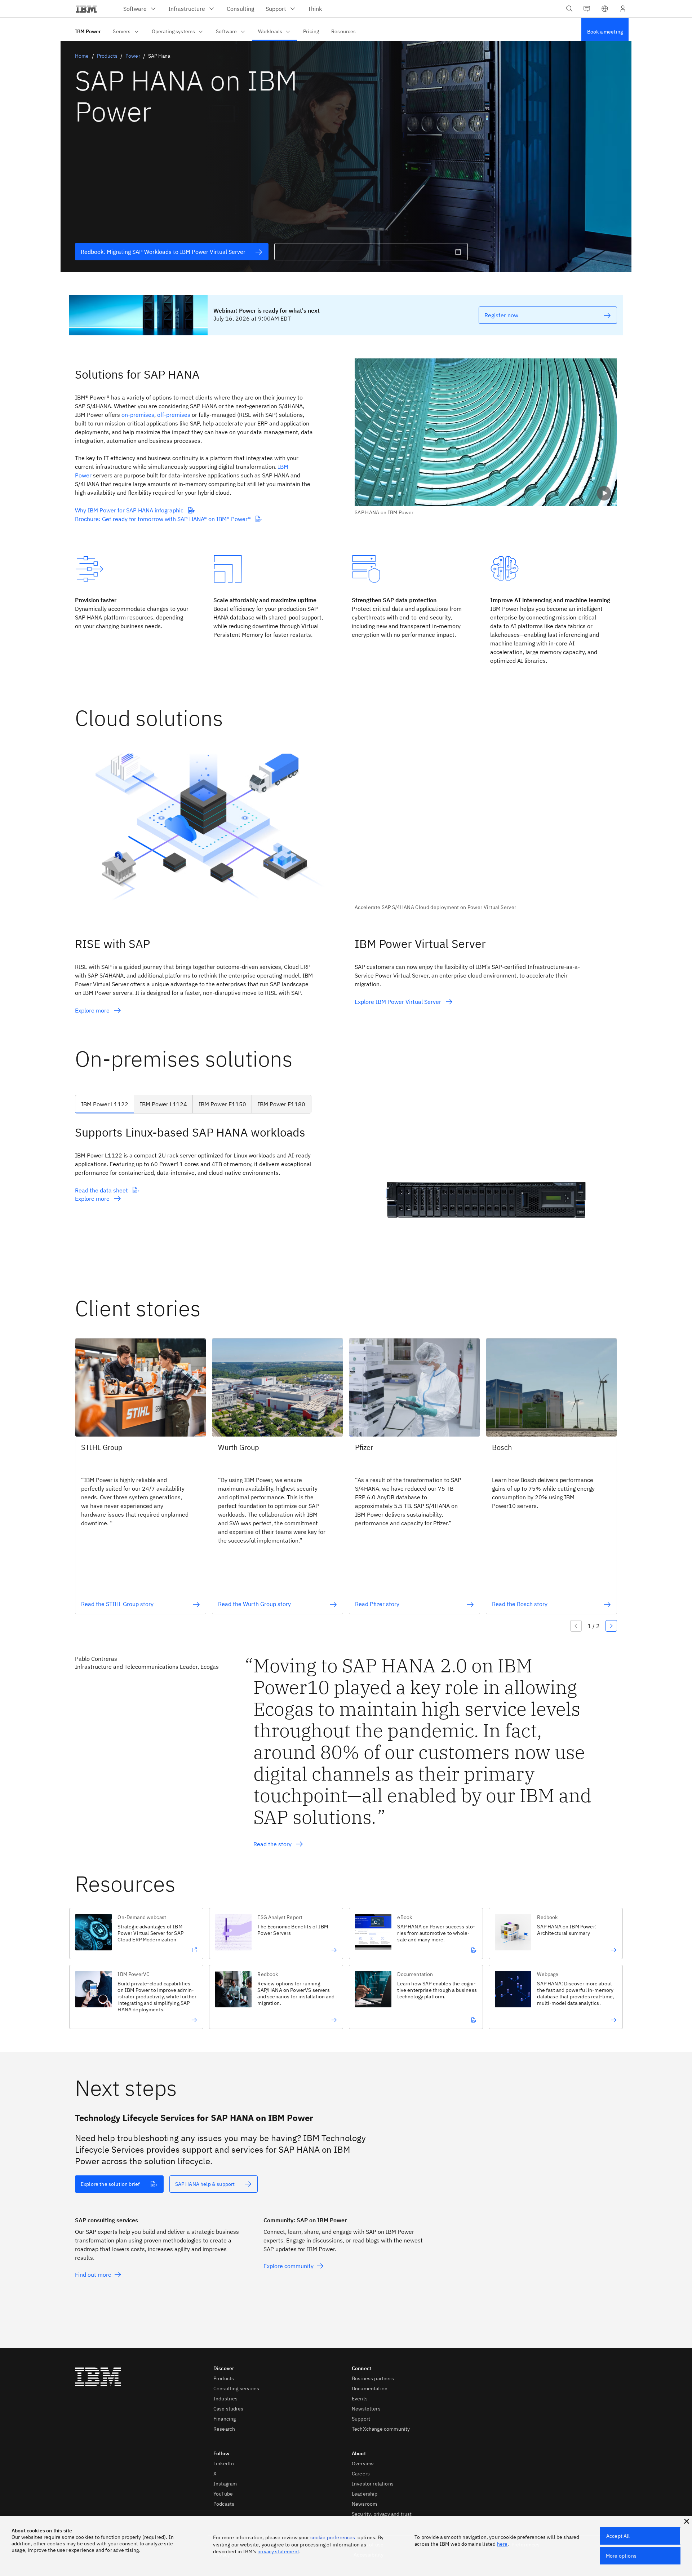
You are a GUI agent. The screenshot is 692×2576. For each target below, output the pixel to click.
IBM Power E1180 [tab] (281, 1104)
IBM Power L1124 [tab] (163, 1104)
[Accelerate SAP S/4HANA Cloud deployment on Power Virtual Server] (486, 832)
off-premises (174, 415)
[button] (605, 9)
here (502, 2544)
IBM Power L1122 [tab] (105, 1104)
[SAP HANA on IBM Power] (486, 437)
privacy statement (278, 2551)
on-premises (138, 415)
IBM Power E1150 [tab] (222, 1104)
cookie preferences (333, 2537)
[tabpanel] (346, 1199)
